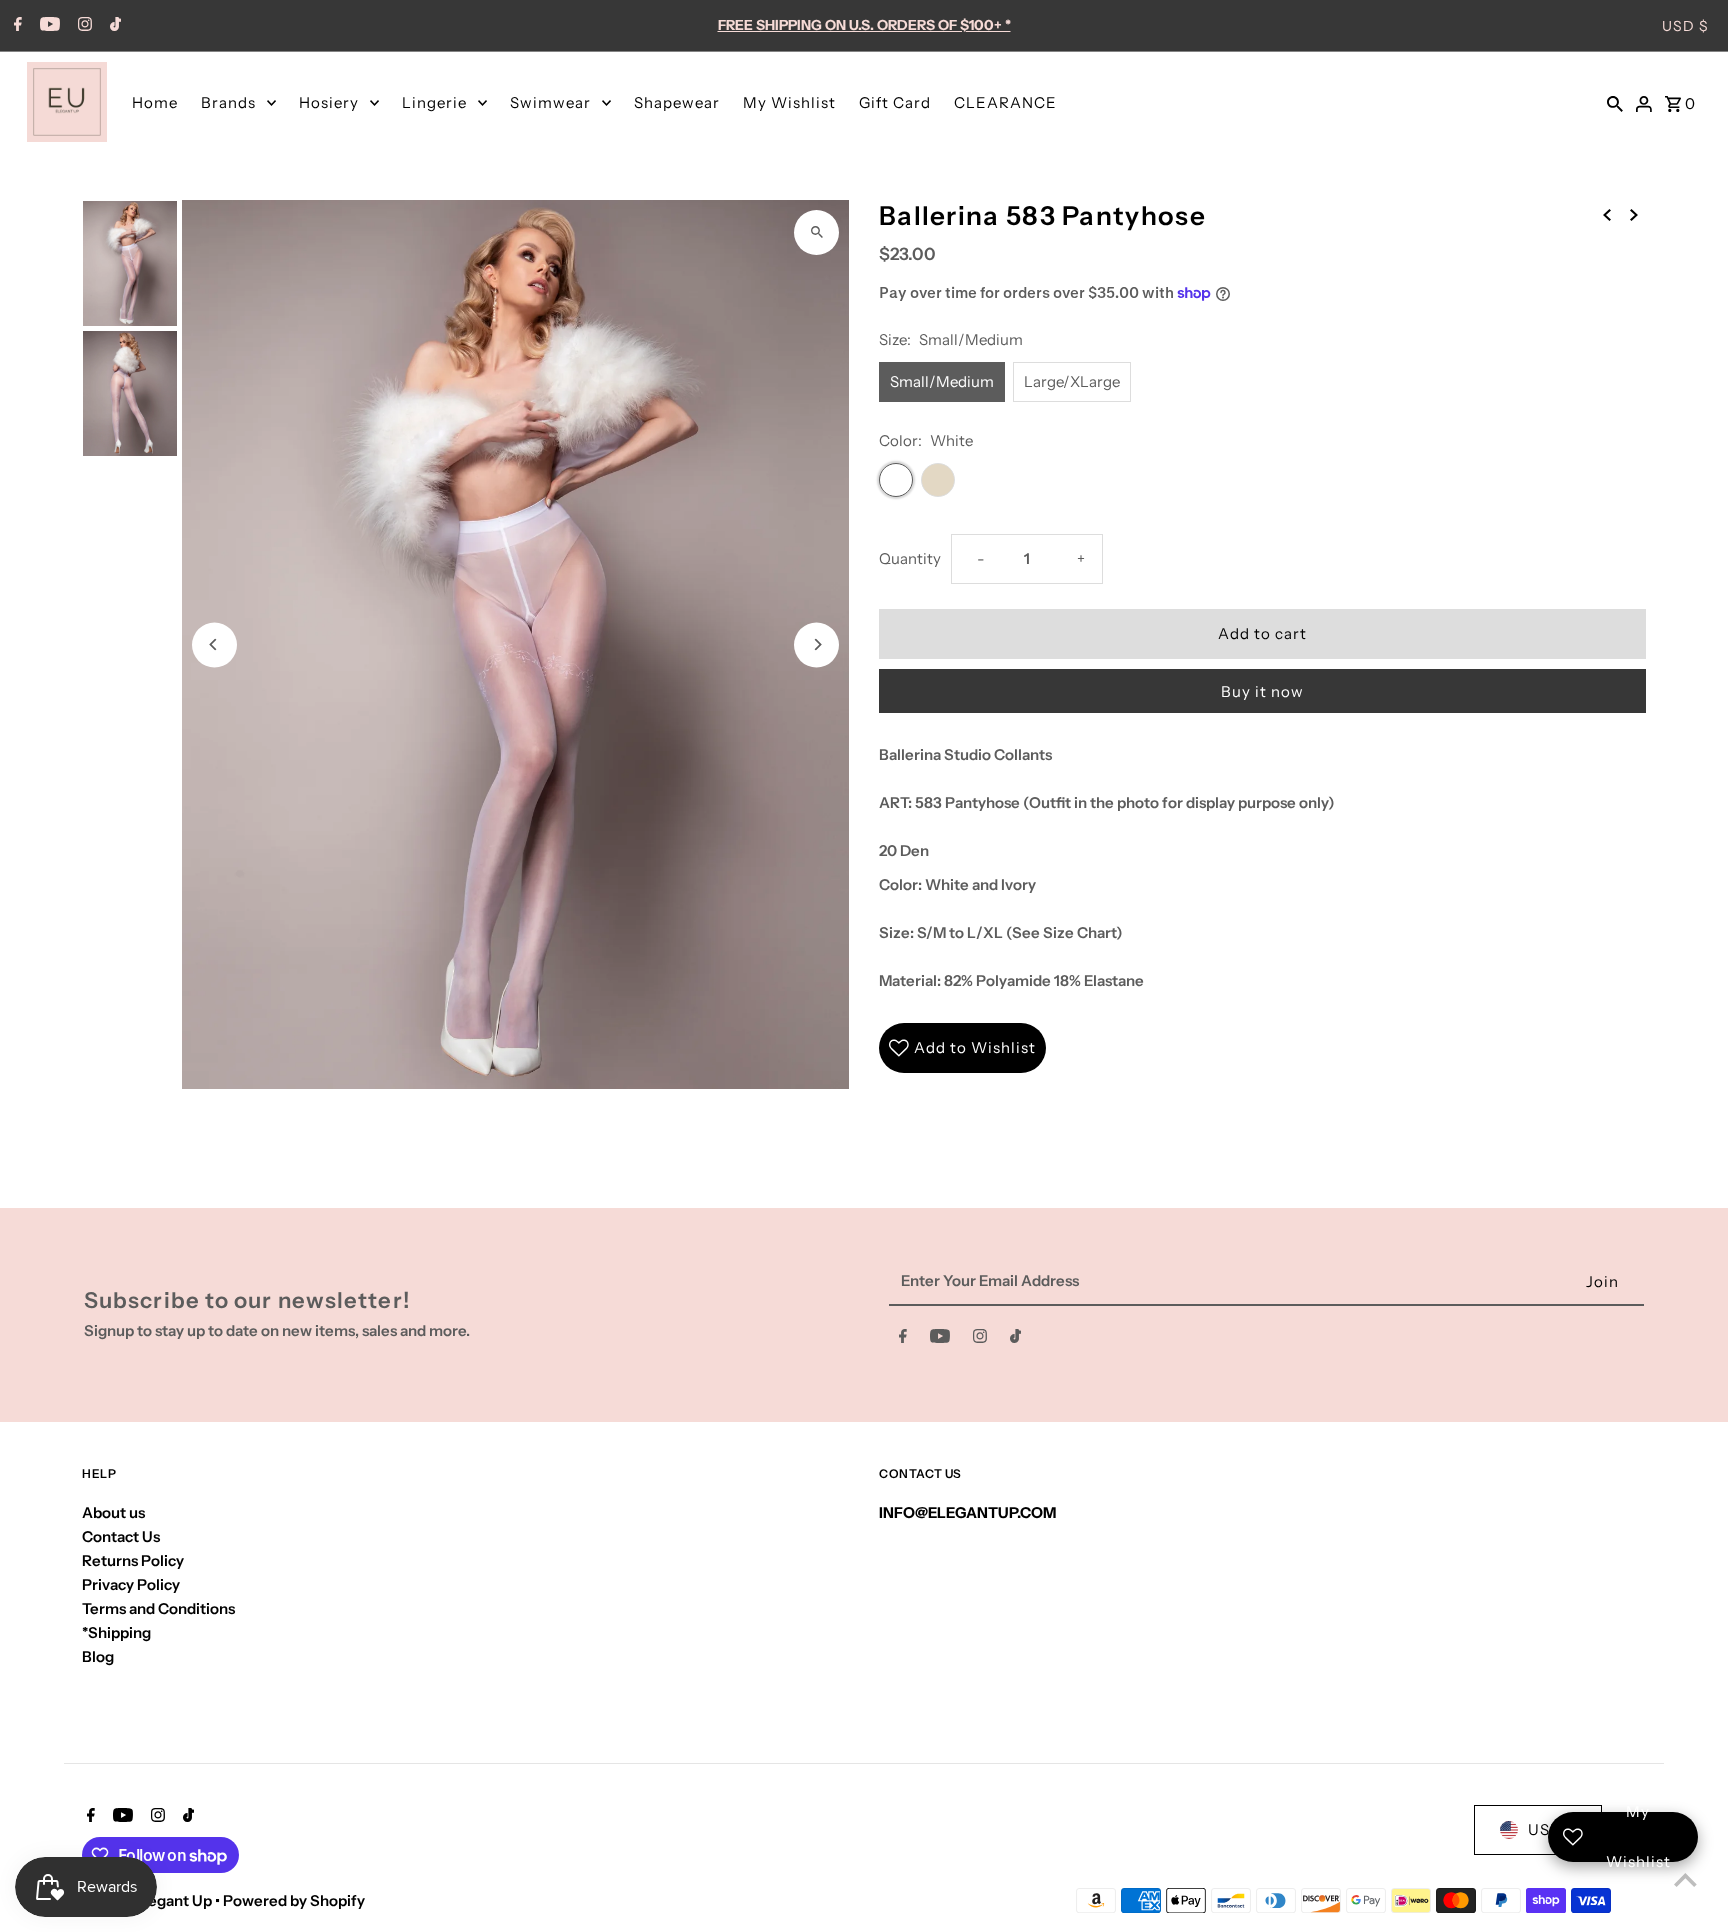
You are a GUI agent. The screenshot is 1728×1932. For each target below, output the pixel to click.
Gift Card (895, 102)
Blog (98, 1656)
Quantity (910, 558)
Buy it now (1262, 691)
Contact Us (121, 1536)
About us (113, 1512)
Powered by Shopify (294, 1900)
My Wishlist (789, 102)
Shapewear (677, 102)
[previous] (1607, 214)
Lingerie (434, 102)
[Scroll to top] (1685, 1879)
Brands (228, 102)
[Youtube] (47, 26)
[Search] (1615, 102)
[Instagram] (82, 26)
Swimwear (550, 102)
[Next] (816, 644)
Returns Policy (133, 1560)
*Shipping (116, 1632)
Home (155, 102)
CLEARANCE (1005, 102)
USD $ (1685, 26)
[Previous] (214, 644)
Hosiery (329, 102)
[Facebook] (15, 26)
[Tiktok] (113, 26)
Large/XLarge (1072, 381)
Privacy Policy (131, 1584)
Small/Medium (942, 381)
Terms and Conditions (158, 1608)
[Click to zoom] (816, 232)
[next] (1634, 214)
